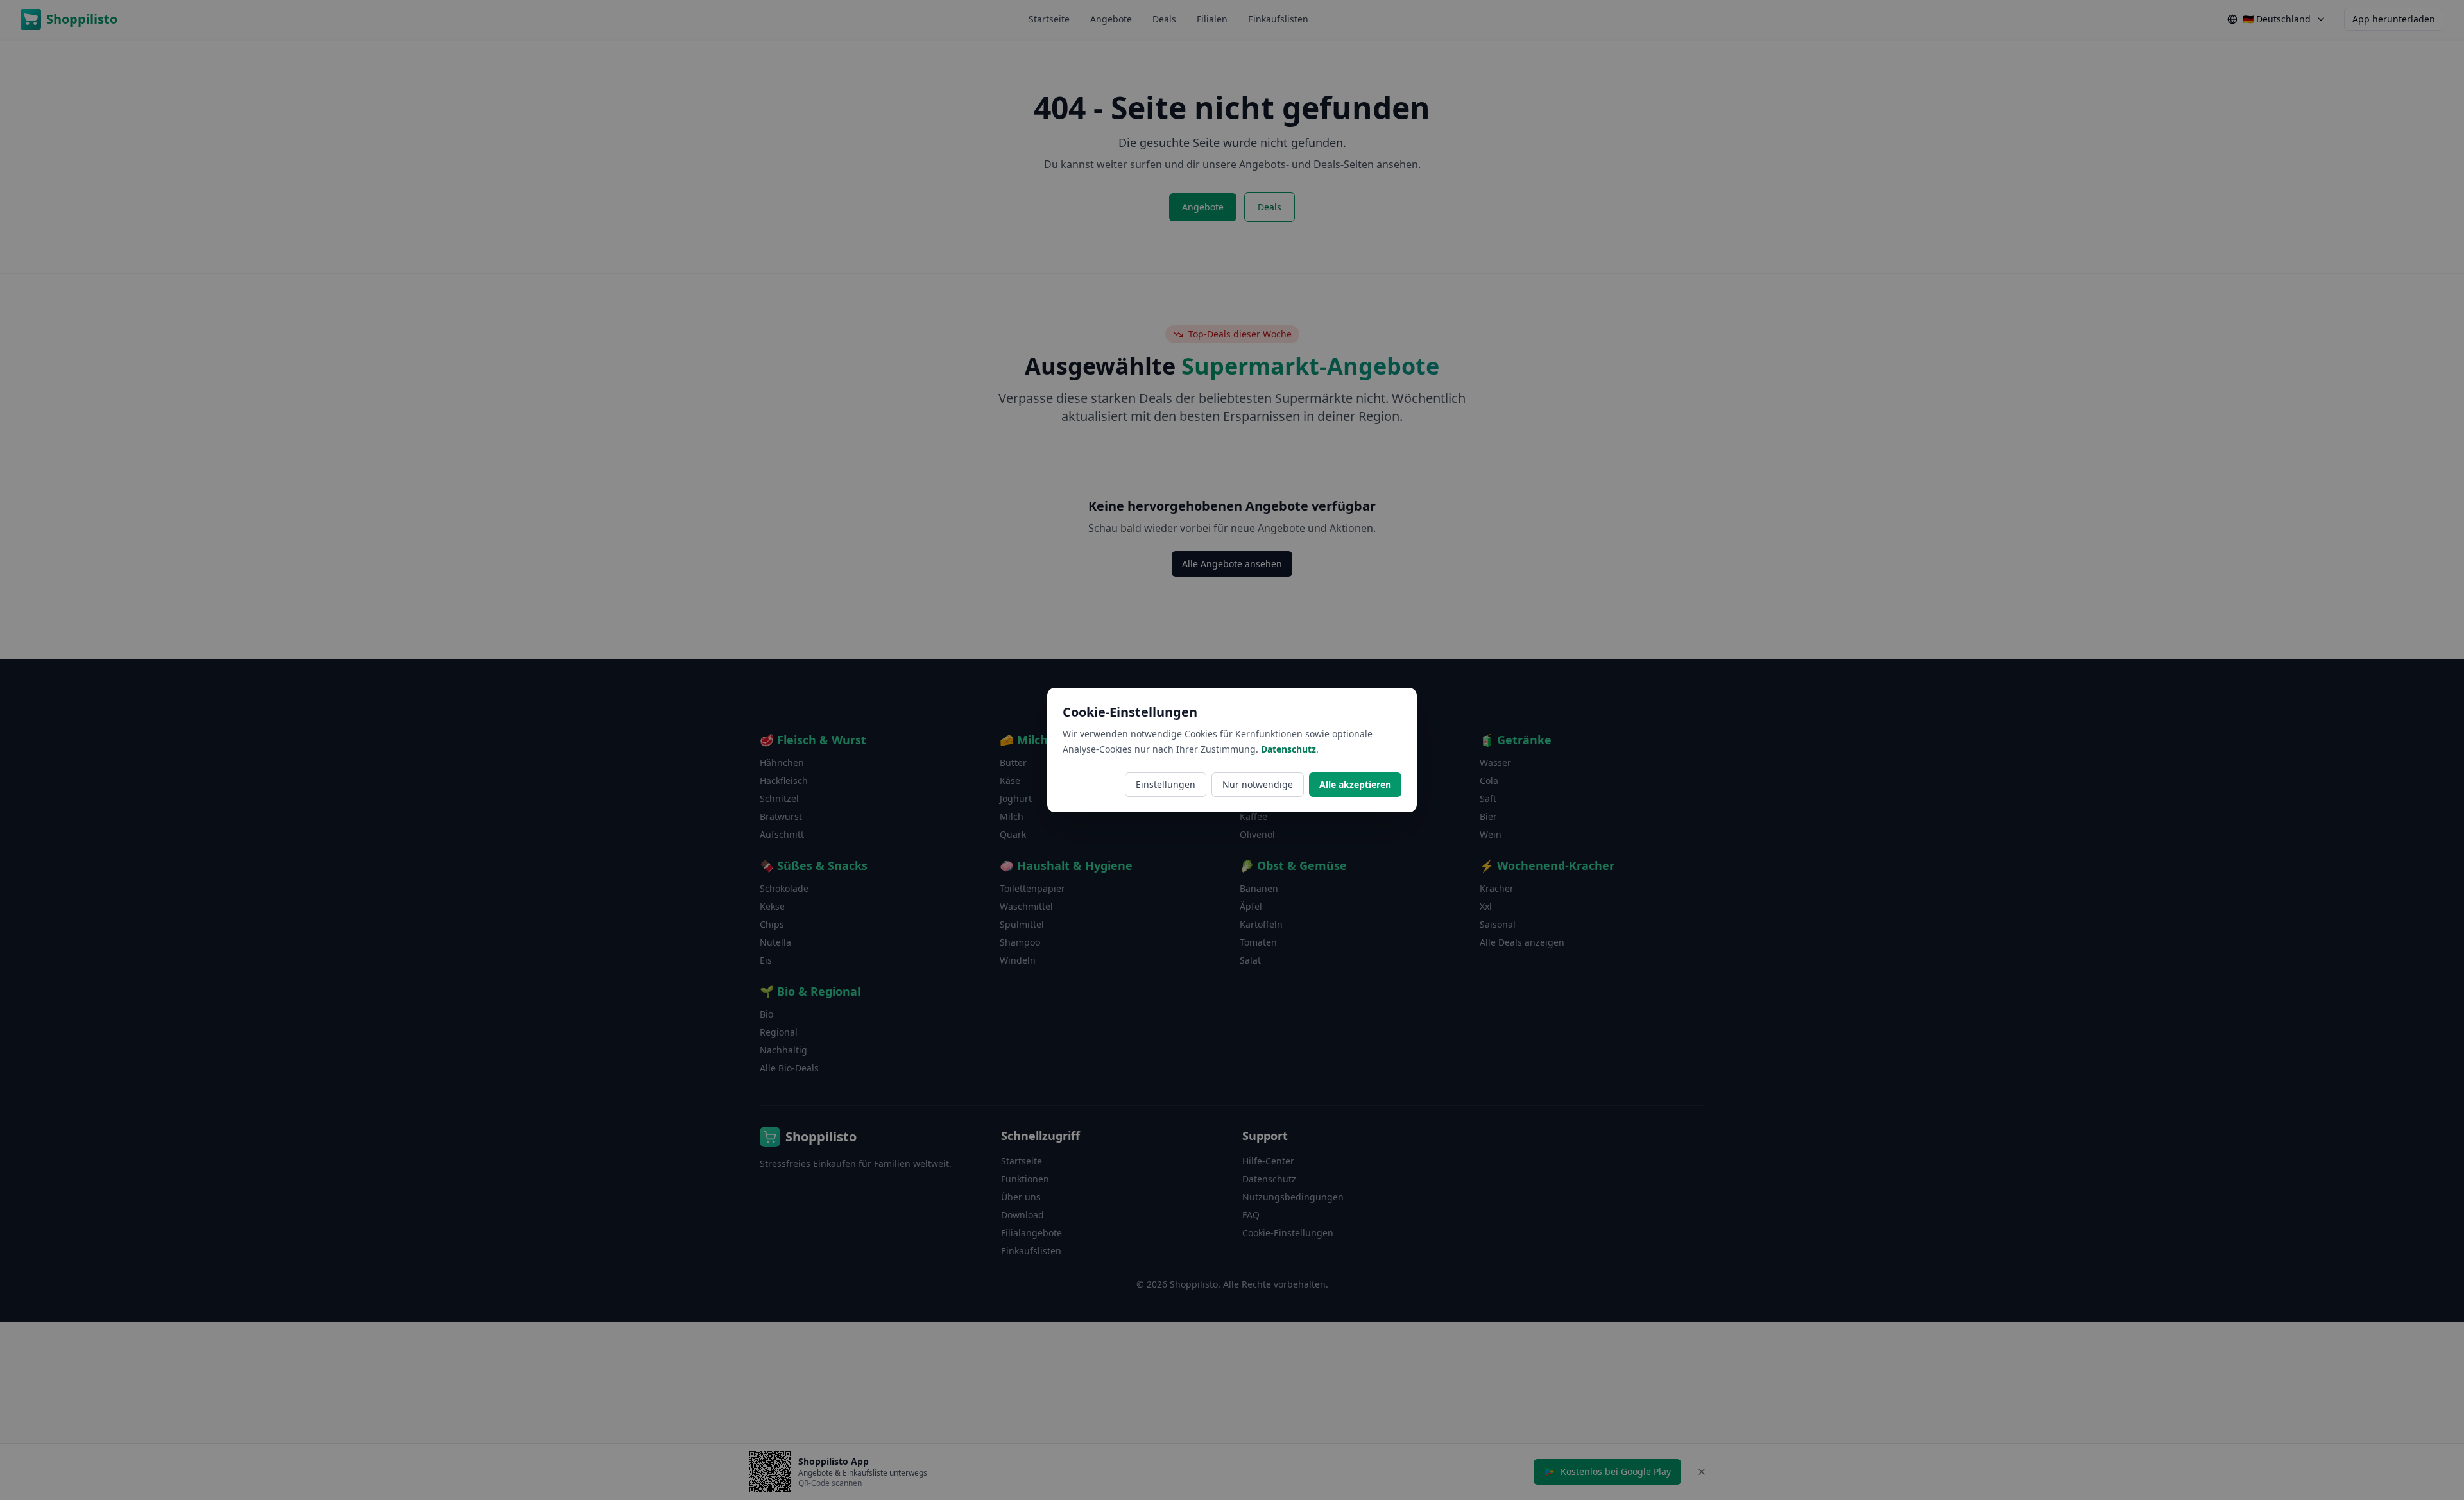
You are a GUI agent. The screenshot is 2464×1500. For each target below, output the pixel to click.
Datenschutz (1288, 749)
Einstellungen (1166, 784)
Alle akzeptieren (1355, 784)
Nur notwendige (1258, 784)
